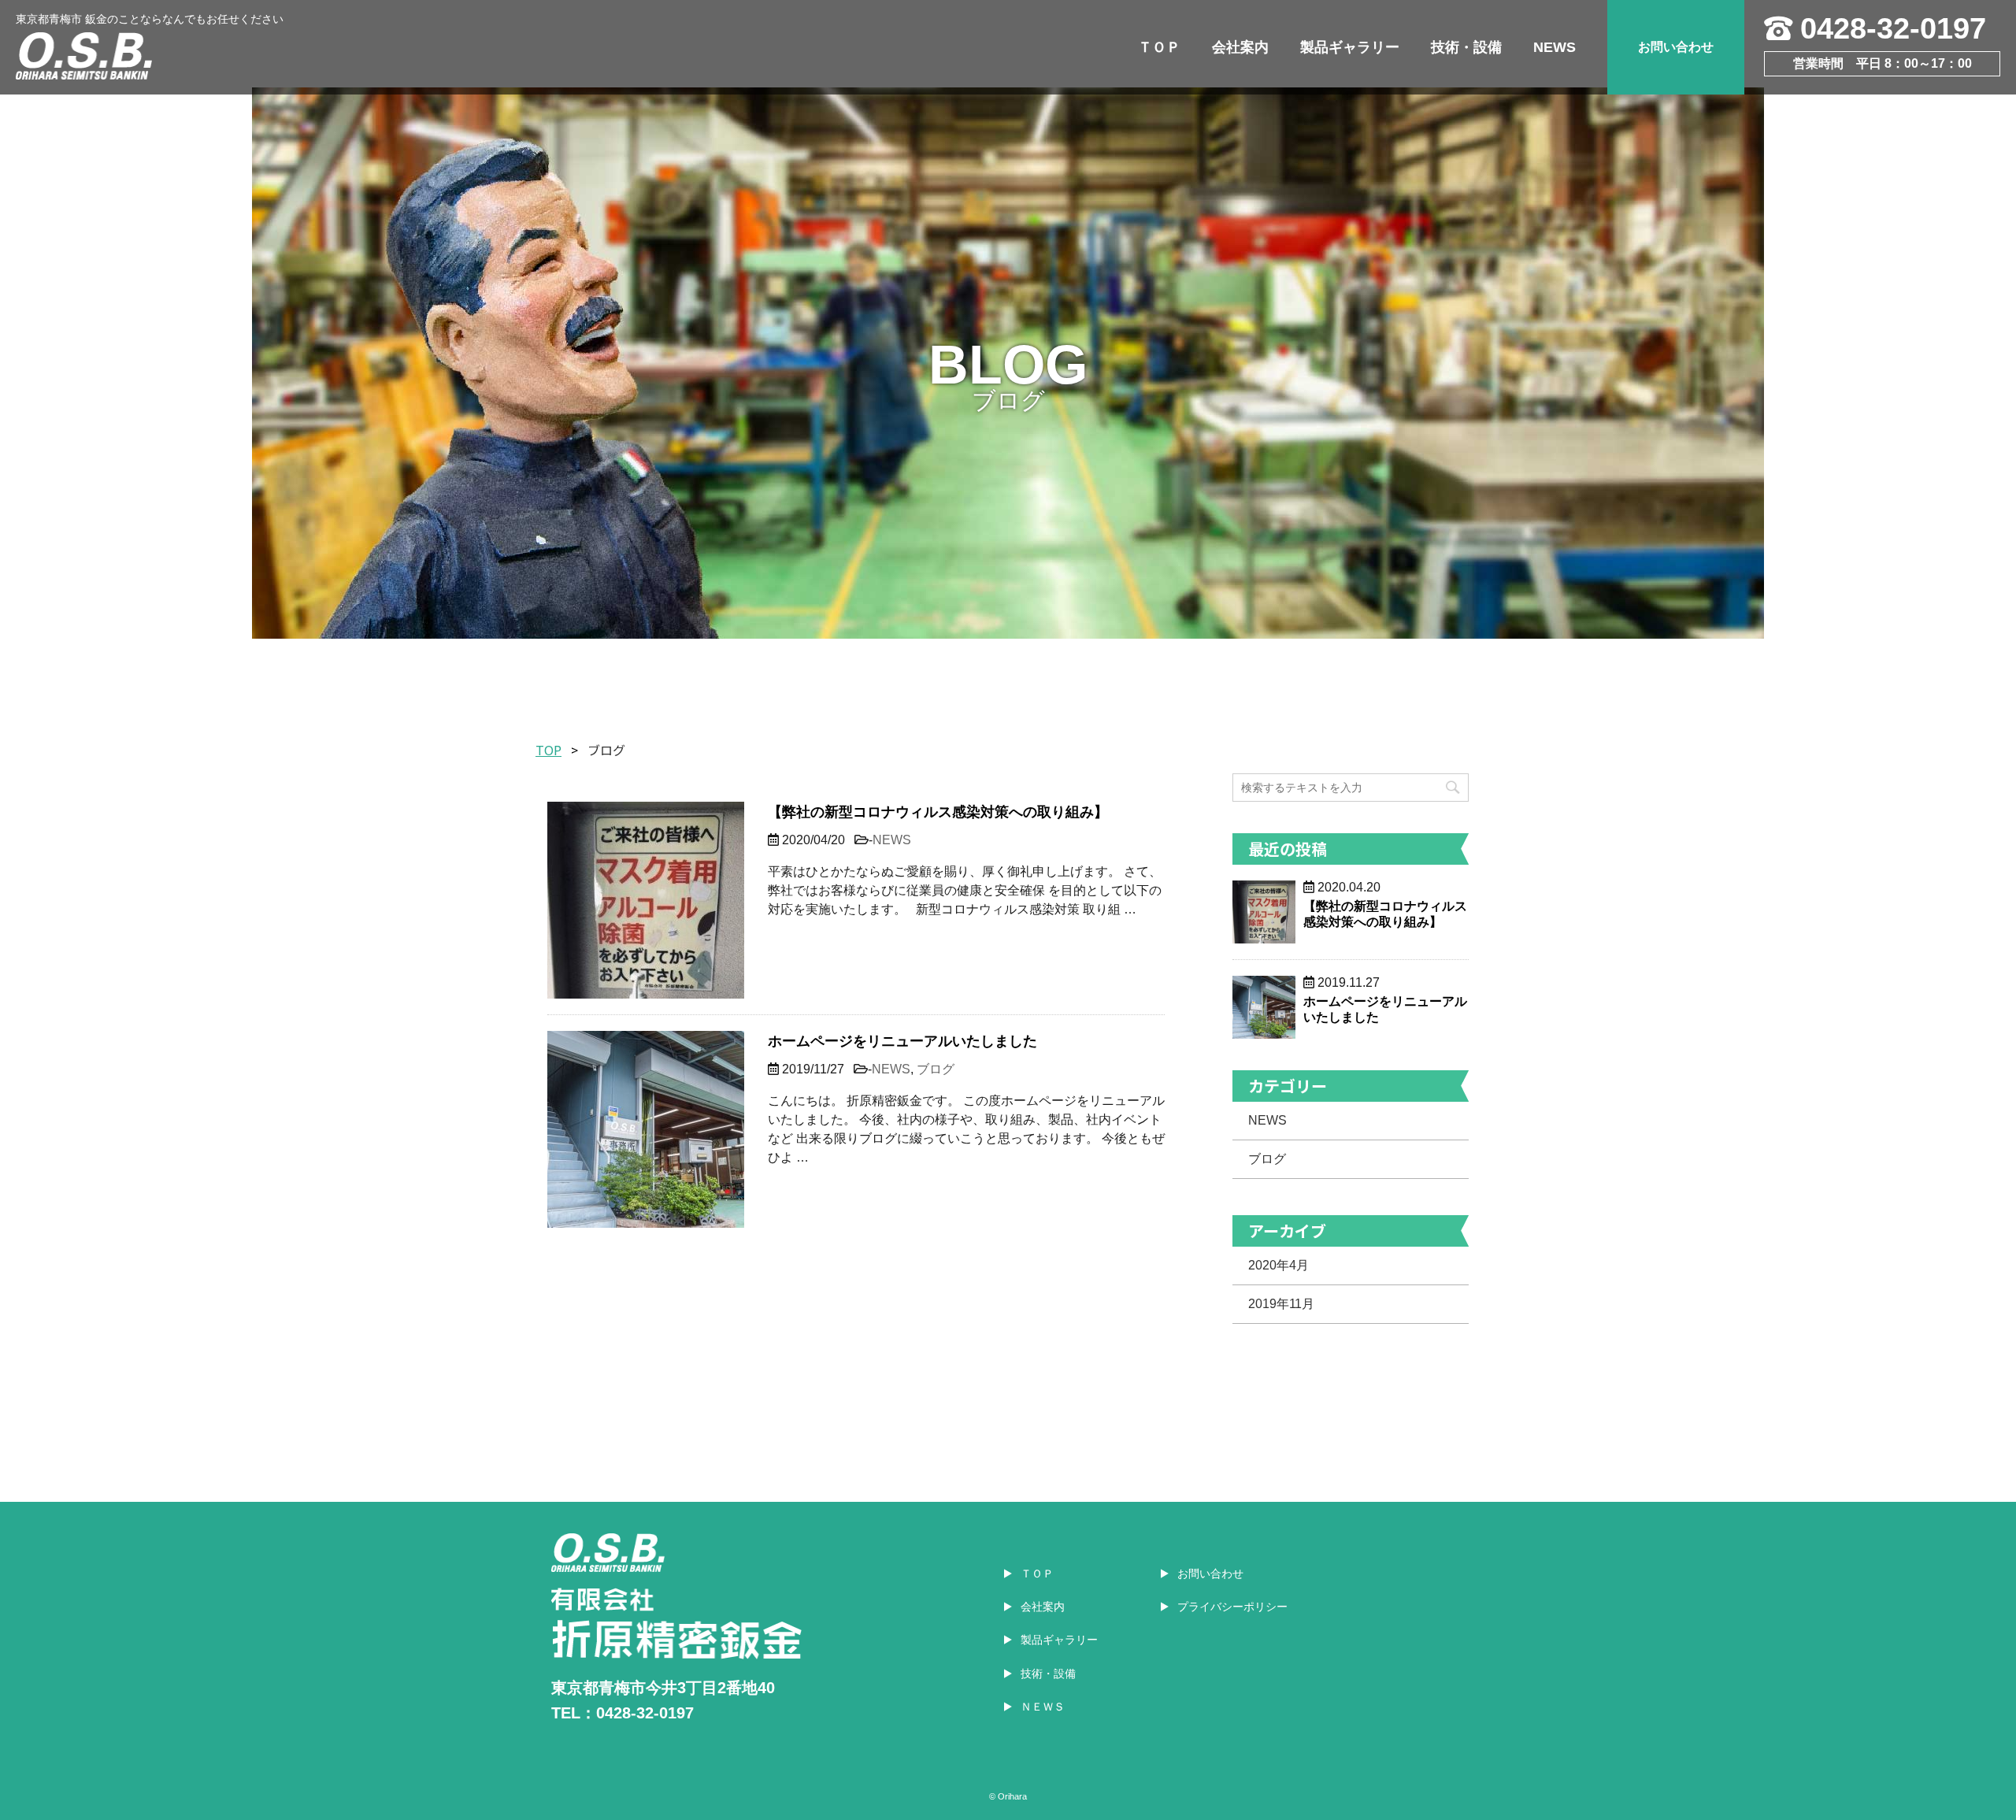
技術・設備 (1466, 47)
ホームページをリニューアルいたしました (902, 1041)
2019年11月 (1281, 1304)
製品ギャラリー (1350, 47)
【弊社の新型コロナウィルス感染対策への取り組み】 (938, 812)
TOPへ (1961, 1772)
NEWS (1555, 47)
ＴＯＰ (1159, 47)
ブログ (936, 1069)
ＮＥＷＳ (1043, 1707)
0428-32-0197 (1893, 28)
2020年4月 (1279, 1265)
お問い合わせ (1676, 47)
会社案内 (1240, 47)
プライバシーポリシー (1232, 1607)
